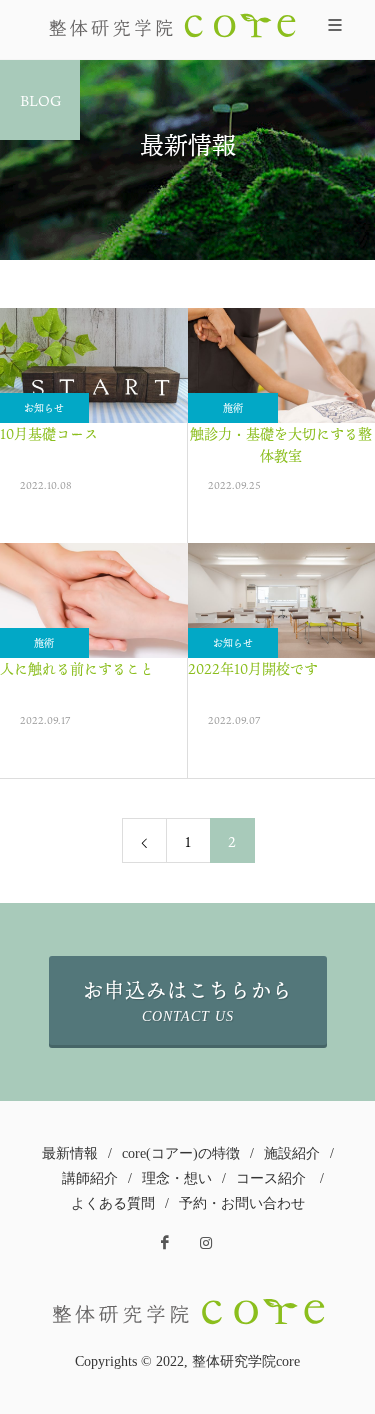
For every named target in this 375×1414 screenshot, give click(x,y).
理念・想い (177, 1178)
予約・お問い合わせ (242, 1203)
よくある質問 (113, 1203)
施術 (233, 408)
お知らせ (233, 643)
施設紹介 (292, 1153)
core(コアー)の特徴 (181, 1153)
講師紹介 (90, 1178)
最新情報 (70, 1153)
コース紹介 (271, 1178)
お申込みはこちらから (188, 999)
